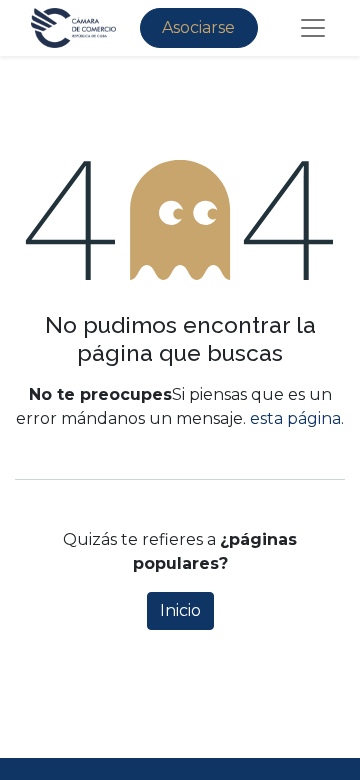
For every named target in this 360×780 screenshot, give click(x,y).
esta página (295, 418)
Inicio (180, 610)
